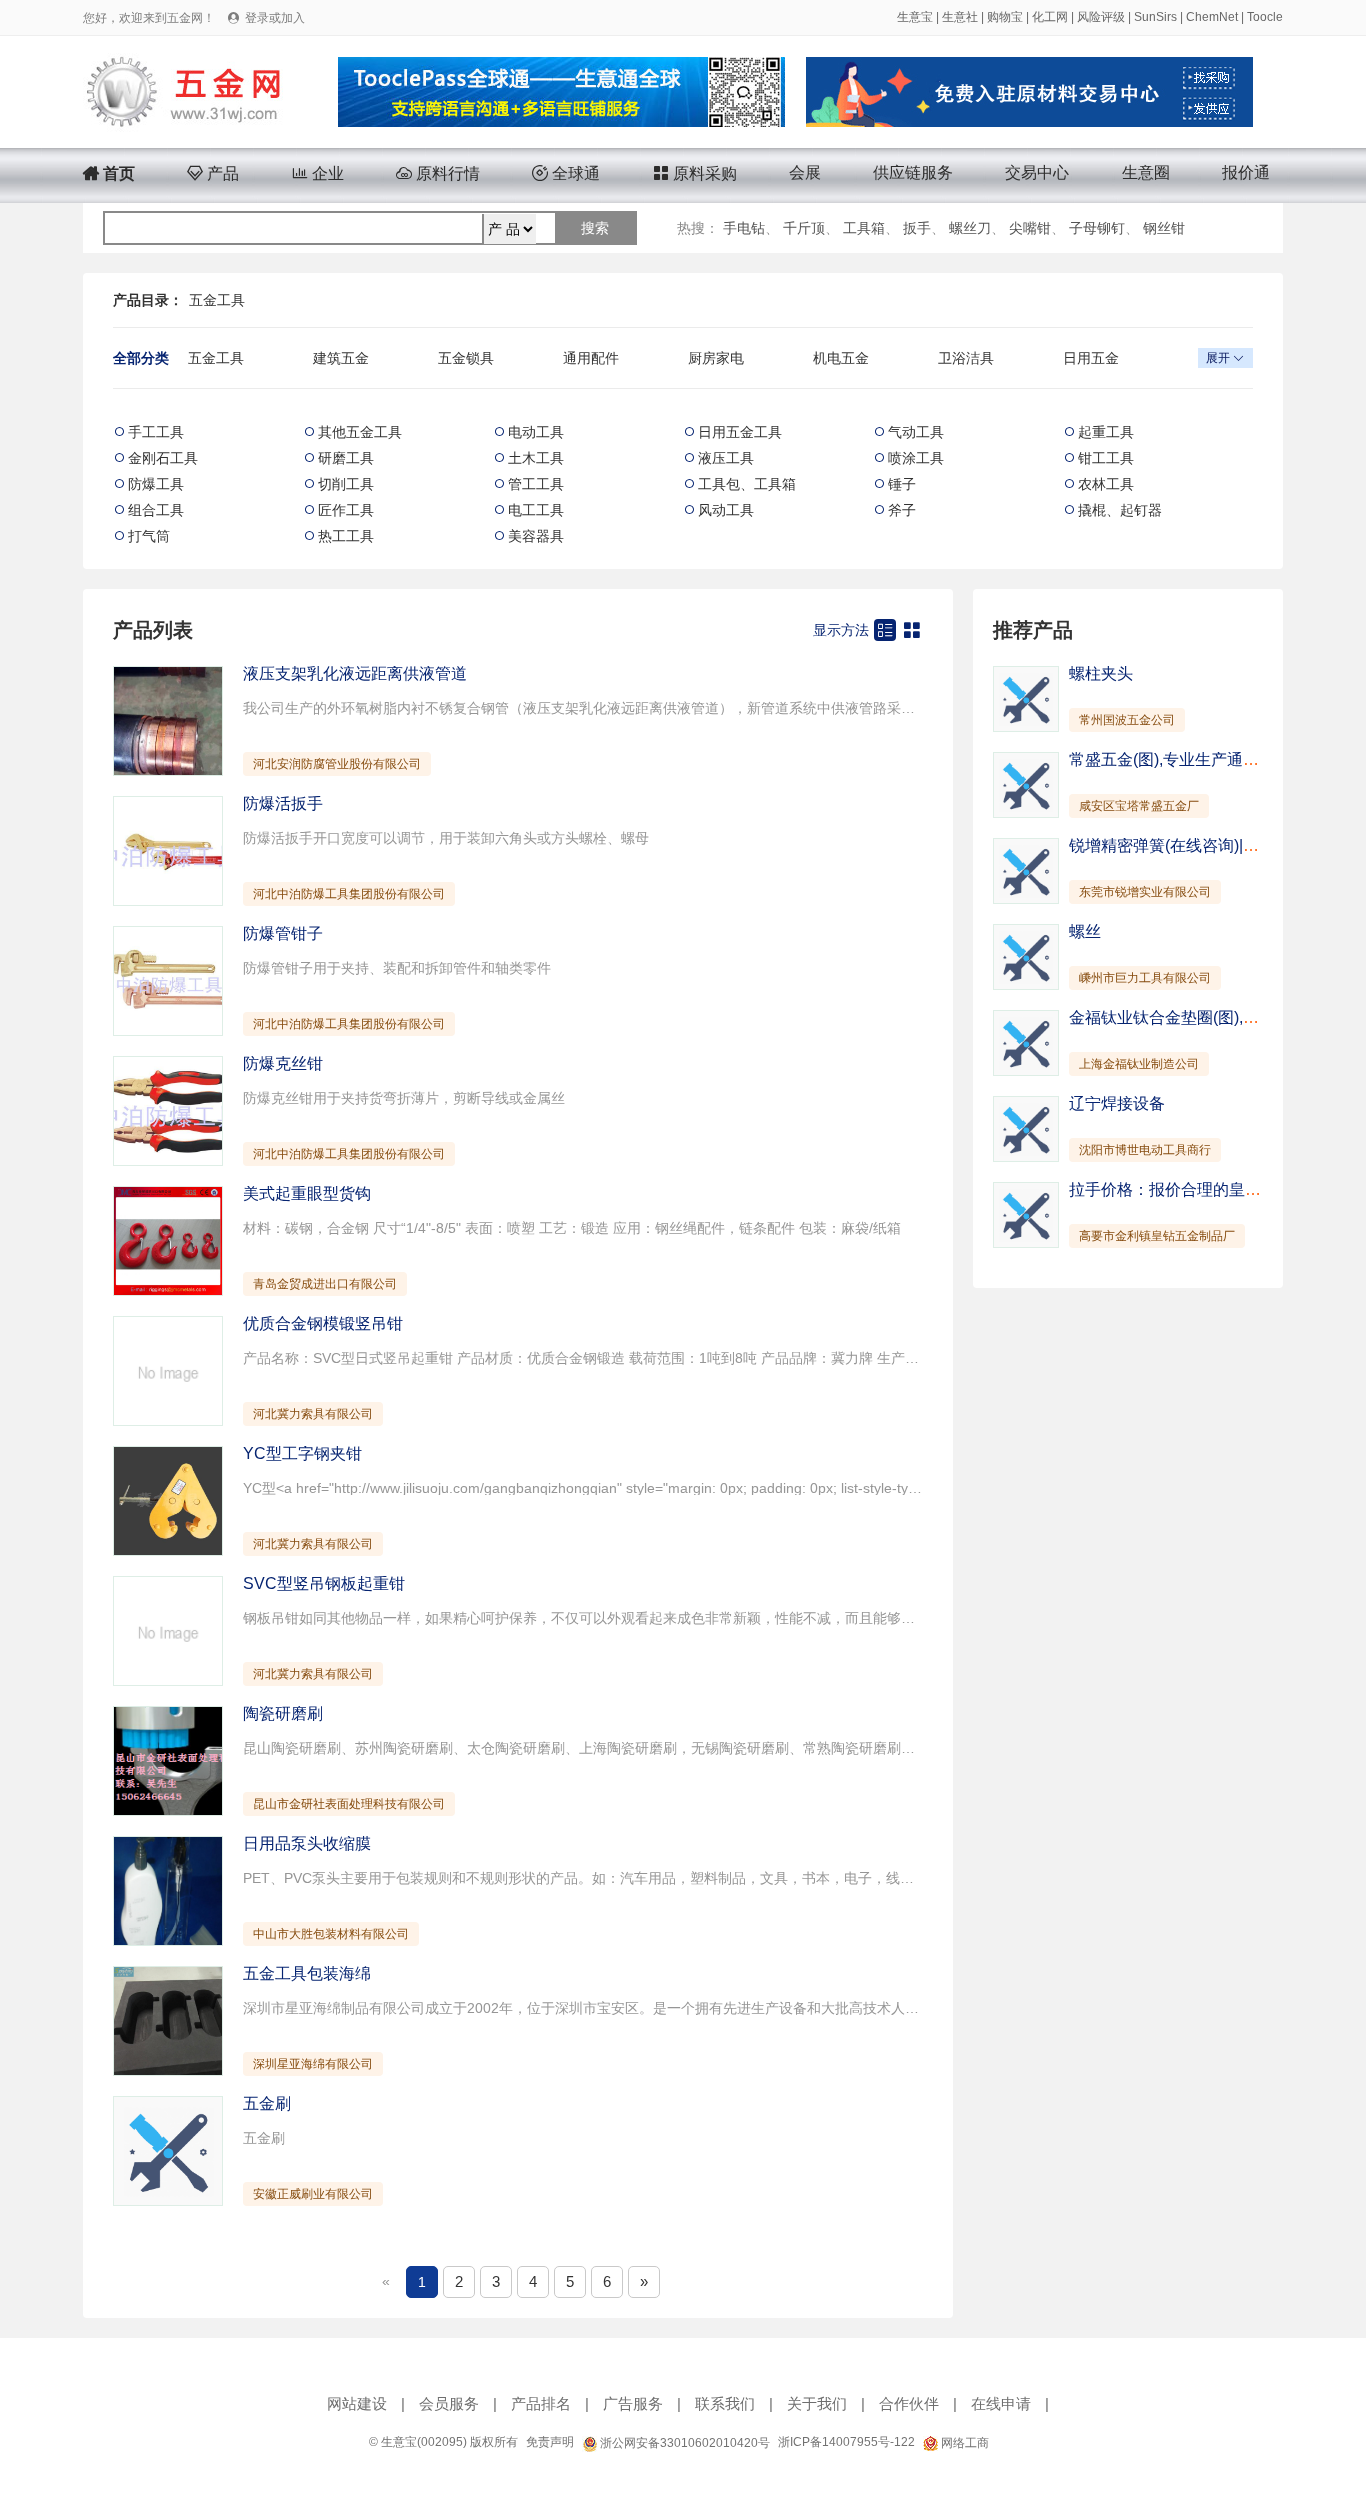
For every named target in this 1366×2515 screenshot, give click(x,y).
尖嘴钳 (1030, 228)
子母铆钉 (1097, 228)
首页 (109, 173)
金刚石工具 (163, 458)
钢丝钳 (1164, 228)
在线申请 (1001, 2403)
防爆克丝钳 (283, 1063)
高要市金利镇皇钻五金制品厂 (1157, 1236)
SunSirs (1155, 17)
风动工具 (726, 510)
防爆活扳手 (283, 803)
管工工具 (536, 484)
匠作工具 (346, 510)
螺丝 (1085, 931)
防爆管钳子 (283, 933)
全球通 (566, 173)
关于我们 (817, 2403)
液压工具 (726, 458)
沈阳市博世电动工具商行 (1145, 1150)
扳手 (917, 228)
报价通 (1246, 172)
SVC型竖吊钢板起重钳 (324, 1583)
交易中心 (1037, 172)
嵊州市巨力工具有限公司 (1145, 978)
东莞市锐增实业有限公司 (1145, 892)
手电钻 (744, 228)
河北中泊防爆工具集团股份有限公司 (349, 894)
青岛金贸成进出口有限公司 (325, 1284)
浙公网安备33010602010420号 (683, 2443)
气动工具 (916, 432)
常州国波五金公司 (1127, 720)
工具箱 (864, 228)
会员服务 (449, 2403)
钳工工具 (1106, 458)
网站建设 (357, 2403)
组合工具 (156, 510)
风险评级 (1101, 17)
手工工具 (156, 432)
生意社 (960, 17)
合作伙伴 (909, 2403)
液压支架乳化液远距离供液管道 (355, 673)
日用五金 (1091, 358)
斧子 (902, 510)
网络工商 (963, 2443)
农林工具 (1106, 484)
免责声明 (550, 2442)
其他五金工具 (360, 432)
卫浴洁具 (966, 358)
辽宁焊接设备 (1117, 1103)
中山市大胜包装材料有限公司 (331, 1934)
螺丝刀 (970, 228)
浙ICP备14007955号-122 (846, 2442)
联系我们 (725, 2403)
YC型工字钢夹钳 (302, 1453)
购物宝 (1005, 17)
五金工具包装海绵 (307, 1973)
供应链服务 (913, 172)
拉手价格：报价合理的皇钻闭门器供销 (1205, 1189)
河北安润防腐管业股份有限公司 (337, 764)
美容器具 (536, 536)
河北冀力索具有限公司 (313, 1414)
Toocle (1265, 17)
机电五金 (841, 358)
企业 (318, 173)
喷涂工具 (916, 458)
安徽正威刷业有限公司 (313, 2194)
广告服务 (633, 2403)
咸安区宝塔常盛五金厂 (1139, 806)
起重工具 (1106, 432)
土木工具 (536, 458)
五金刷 (267, 2103)
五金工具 (217, 300)
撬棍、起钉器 (1120, 510)
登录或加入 (275, 18)
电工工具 (536, 510)
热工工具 (346, 536)
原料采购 (695, 173)
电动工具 (536, 432)
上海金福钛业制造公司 (1139, 1064)
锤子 (902, 484)
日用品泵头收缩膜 (307, 1843)
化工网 (1050, 17)
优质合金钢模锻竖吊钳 (323, 1323)
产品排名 (541, 2403)
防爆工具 (156, 484)
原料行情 (438, 173)
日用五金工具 (740, 432)
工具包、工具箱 (747, 484)
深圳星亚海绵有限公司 (313, 2064)
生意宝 (915, 17)
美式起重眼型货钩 (307, 1193)
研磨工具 (346, 458)
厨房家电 (716, 358)
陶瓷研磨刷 (283, 1713)
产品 (213, 173)
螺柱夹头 (1101, 673)
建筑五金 (341, 358)
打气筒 (149, 536)
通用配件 (591, 358)
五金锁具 (466, 358)
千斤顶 (804, 228)
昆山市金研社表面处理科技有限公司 (349, 1804)
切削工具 (346, 484)
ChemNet (1212, 17)
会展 (805, 172)
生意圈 (1146, 172)
